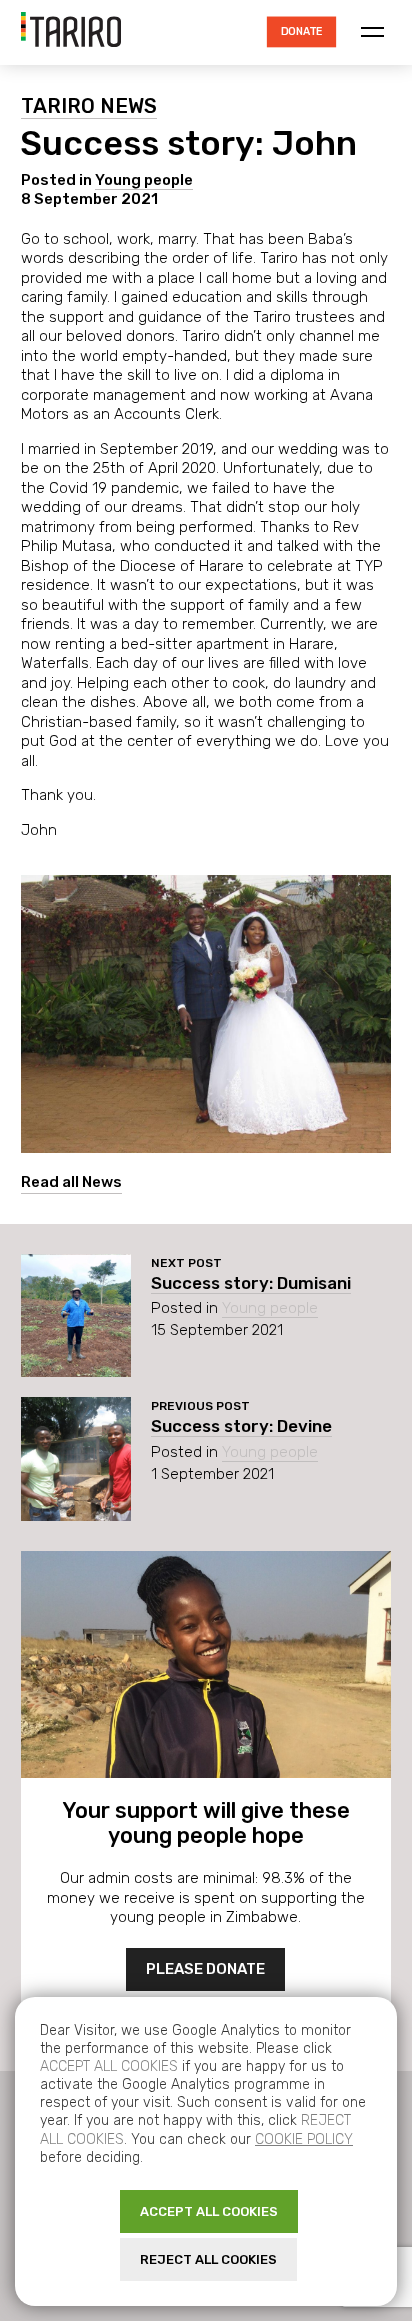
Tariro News (89, 106)
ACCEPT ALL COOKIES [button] (209, 2211)
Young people (144, 180)
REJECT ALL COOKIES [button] (208, 2259)
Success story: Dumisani (251, 1283)
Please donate (205, 1969)
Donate (301, 31)
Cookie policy (304, 2139)
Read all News (71, 1182)
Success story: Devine (241, 1426)
